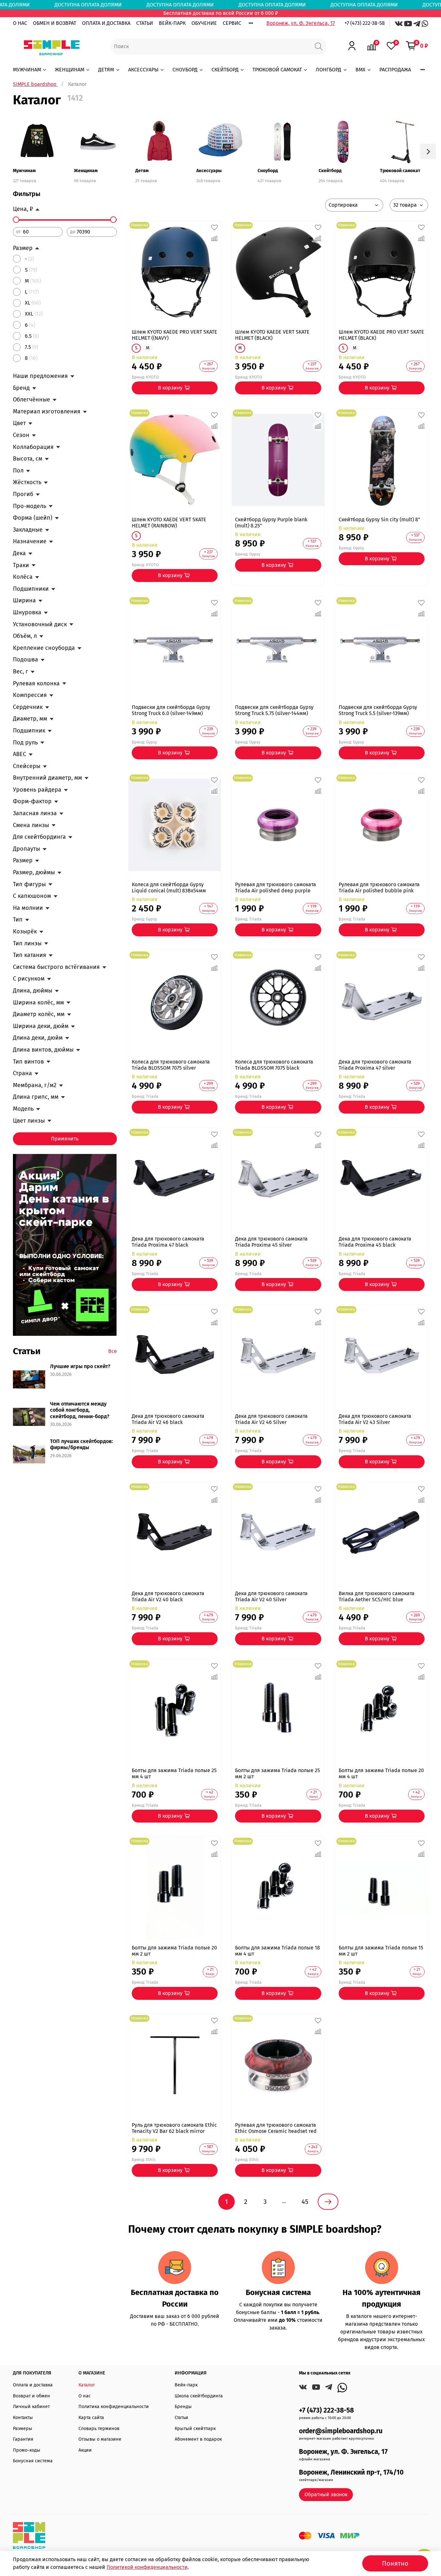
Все (113, 1351)
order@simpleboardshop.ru (341, 2431)
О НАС (20, 23)
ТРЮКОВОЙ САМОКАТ (277, 70)
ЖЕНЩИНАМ (70, 70)
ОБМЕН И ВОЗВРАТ (55, 23)
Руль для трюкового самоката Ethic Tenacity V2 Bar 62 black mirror (174, 2128)
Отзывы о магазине (100, 2439)
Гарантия (23, 2439)
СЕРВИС (232, 23)
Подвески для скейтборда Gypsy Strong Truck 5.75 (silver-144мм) (274, 710)
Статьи (181, 2418)
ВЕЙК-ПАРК (172, 23)
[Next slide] (428, 151)
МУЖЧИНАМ (27, 70)
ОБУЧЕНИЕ (204, 23)
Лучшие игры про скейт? (80, 1366)
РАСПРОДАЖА (395, 70)
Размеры (23, 2429)
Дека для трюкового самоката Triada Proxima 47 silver (375, 1065)
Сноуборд (268, 171)
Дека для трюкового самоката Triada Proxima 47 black (168, 1242)
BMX (360, 70)
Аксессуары (209, 171)
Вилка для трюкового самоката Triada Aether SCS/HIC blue (377, 1596)
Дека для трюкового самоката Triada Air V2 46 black (168, 1419)
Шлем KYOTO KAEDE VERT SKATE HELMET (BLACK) (272, 335)
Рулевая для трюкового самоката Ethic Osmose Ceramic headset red (276, 2128)
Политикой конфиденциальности (147, 2567)
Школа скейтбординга (199, 2396)
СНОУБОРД (185, 70)
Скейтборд (330, 171)
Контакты (23, 2418)
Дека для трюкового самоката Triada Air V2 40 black (168, 1596)
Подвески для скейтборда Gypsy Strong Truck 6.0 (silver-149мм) (171, 710)
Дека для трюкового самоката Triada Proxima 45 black (375, 1242)
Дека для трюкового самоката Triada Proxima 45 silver (271, 1242)
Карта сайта (91, 2418)
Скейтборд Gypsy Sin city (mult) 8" (379, 519)
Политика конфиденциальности (114, 2407)
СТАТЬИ (145, 23)
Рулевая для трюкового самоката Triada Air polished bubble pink (379, 888)
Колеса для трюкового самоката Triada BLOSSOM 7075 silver (171, 1065)
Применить (65, 1139)
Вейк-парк (186, 2385)
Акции (85, 2450)
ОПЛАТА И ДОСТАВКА (106, 23)
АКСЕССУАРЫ (143, 70)
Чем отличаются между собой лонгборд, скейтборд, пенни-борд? (80, 1410)
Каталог (87, 2385)
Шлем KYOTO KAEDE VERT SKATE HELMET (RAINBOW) (169, 523)
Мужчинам (24, 171)
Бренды (183, 2407)
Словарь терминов (99, 2429)
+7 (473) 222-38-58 (365, 23)
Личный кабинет (31, 2407)
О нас (85, 2396)
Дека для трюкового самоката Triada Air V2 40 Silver (271, 1596)
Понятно (395, 2563)
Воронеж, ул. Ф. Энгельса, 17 (301, 23)
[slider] (16, 220)
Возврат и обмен (31, 2396)
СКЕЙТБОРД (225, 70)
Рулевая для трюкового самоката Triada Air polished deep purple (276, 888)
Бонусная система (33, 2461)
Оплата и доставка (33, 2385)
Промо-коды (27, 2450)
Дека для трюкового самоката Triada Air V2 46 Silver (271, 1419)
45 (305, 2202)
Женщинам (86, 171)
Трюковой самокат (400, 171)
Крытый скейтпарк (195, 2429)
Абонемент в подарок (198, 2439)
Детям (142, 171)
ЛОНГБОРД (328, 70)
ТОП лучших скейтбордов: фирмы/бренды (82, 1444)
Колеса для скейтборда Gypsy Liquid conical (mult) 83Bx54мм (169, 888)
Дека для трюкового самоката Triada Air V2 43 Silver (375, 1419)
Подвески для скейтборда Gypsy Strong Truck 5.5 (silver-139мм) (378, 710)
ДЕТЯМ (106, 70)
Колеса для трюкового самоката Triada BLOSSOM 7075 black (274, 1065)
